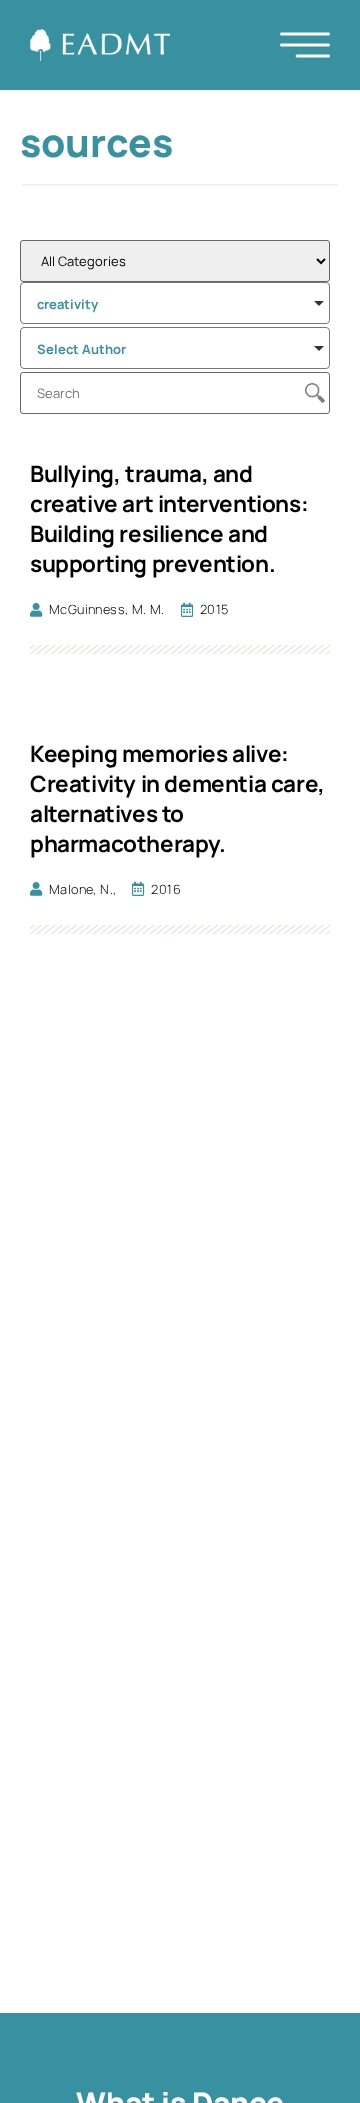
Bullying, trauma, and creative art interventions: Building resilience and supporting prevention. (169, 518)
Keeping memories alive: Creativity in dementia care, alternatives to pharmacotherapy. (177, 798)
